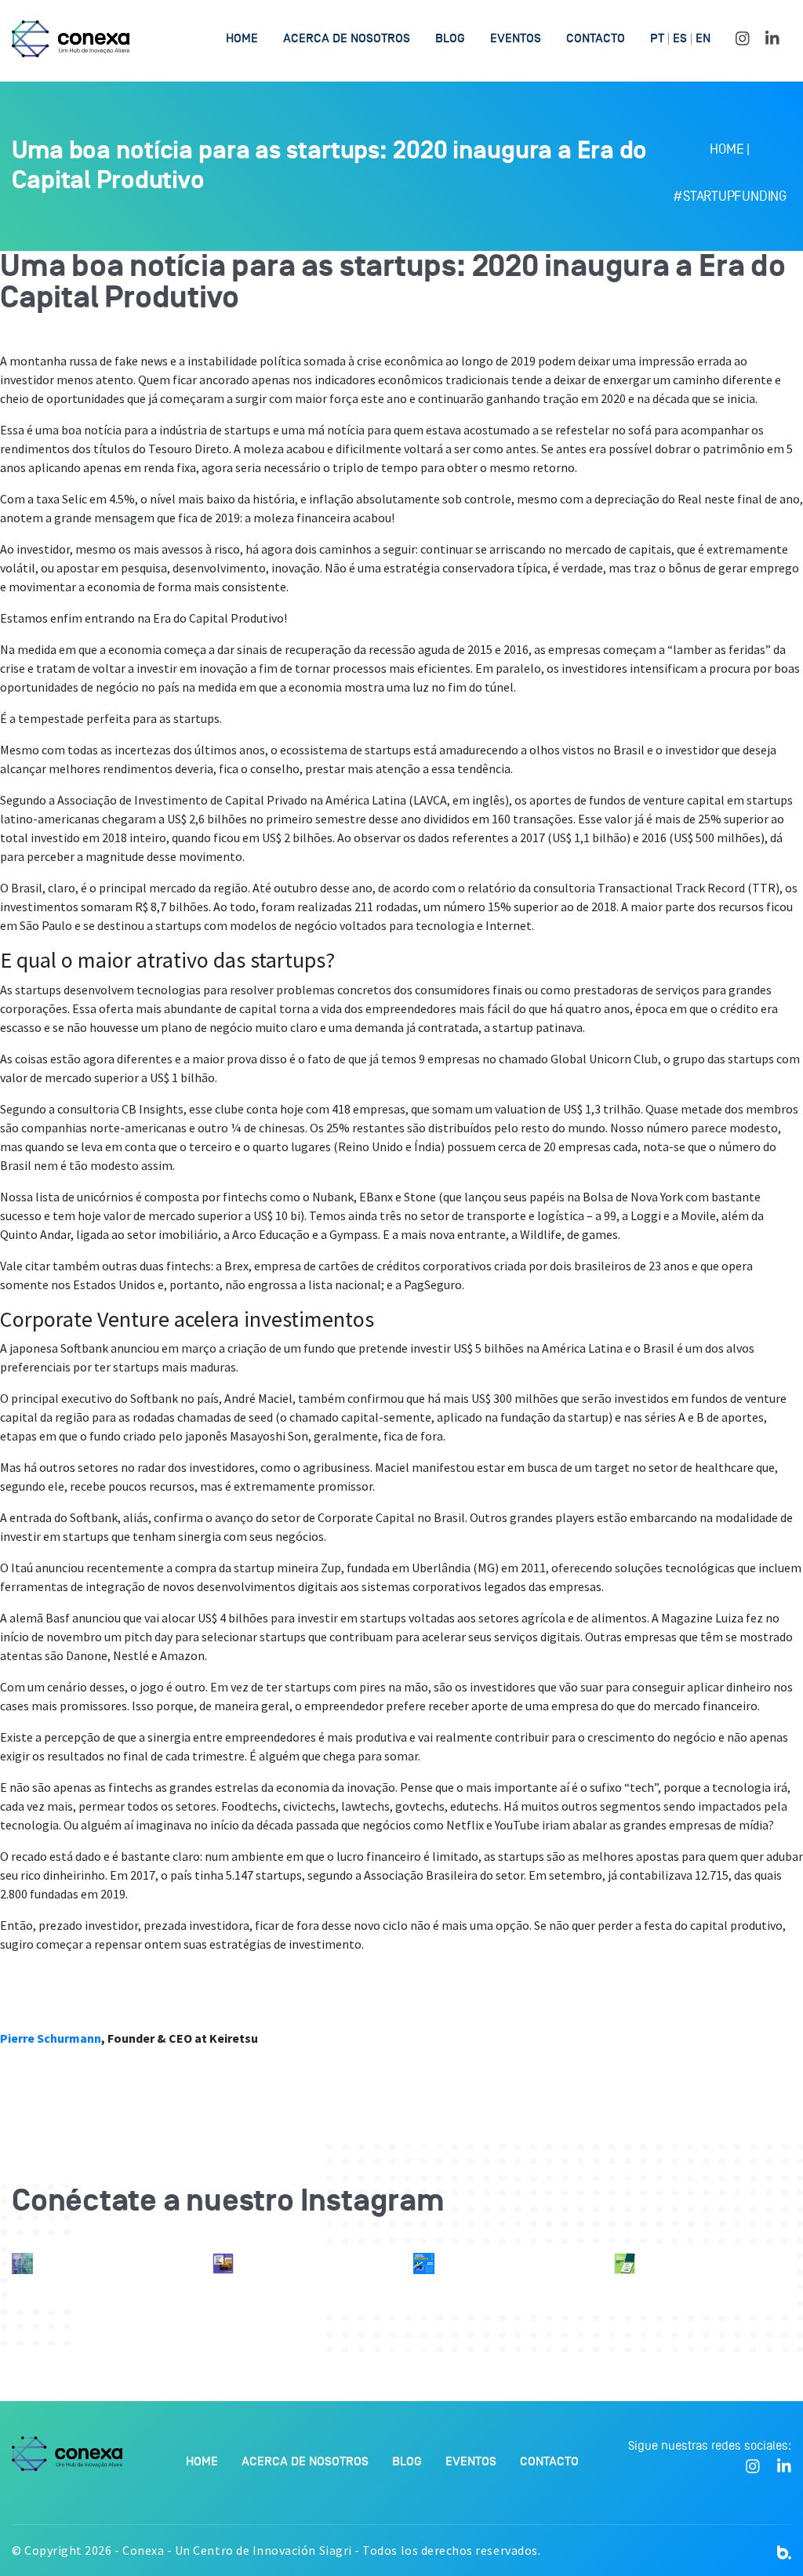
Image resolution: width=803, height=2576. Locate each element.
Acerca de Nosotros (347, 38)
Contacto (596, 38)
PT (657, 39)
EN (703, 39)
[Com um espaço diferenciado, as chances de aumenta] (22, 2264)
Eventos (516, 38)
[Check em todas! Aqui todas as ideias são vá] (625, 2264)
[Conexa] (71, 39)
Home (242, 38)
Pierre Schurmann (51, 2038)
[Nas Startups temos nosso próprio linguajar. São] (424, 2264)
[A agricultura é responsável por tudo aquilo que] (223, 2264)
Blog (450, 38)
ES (680, 39)
